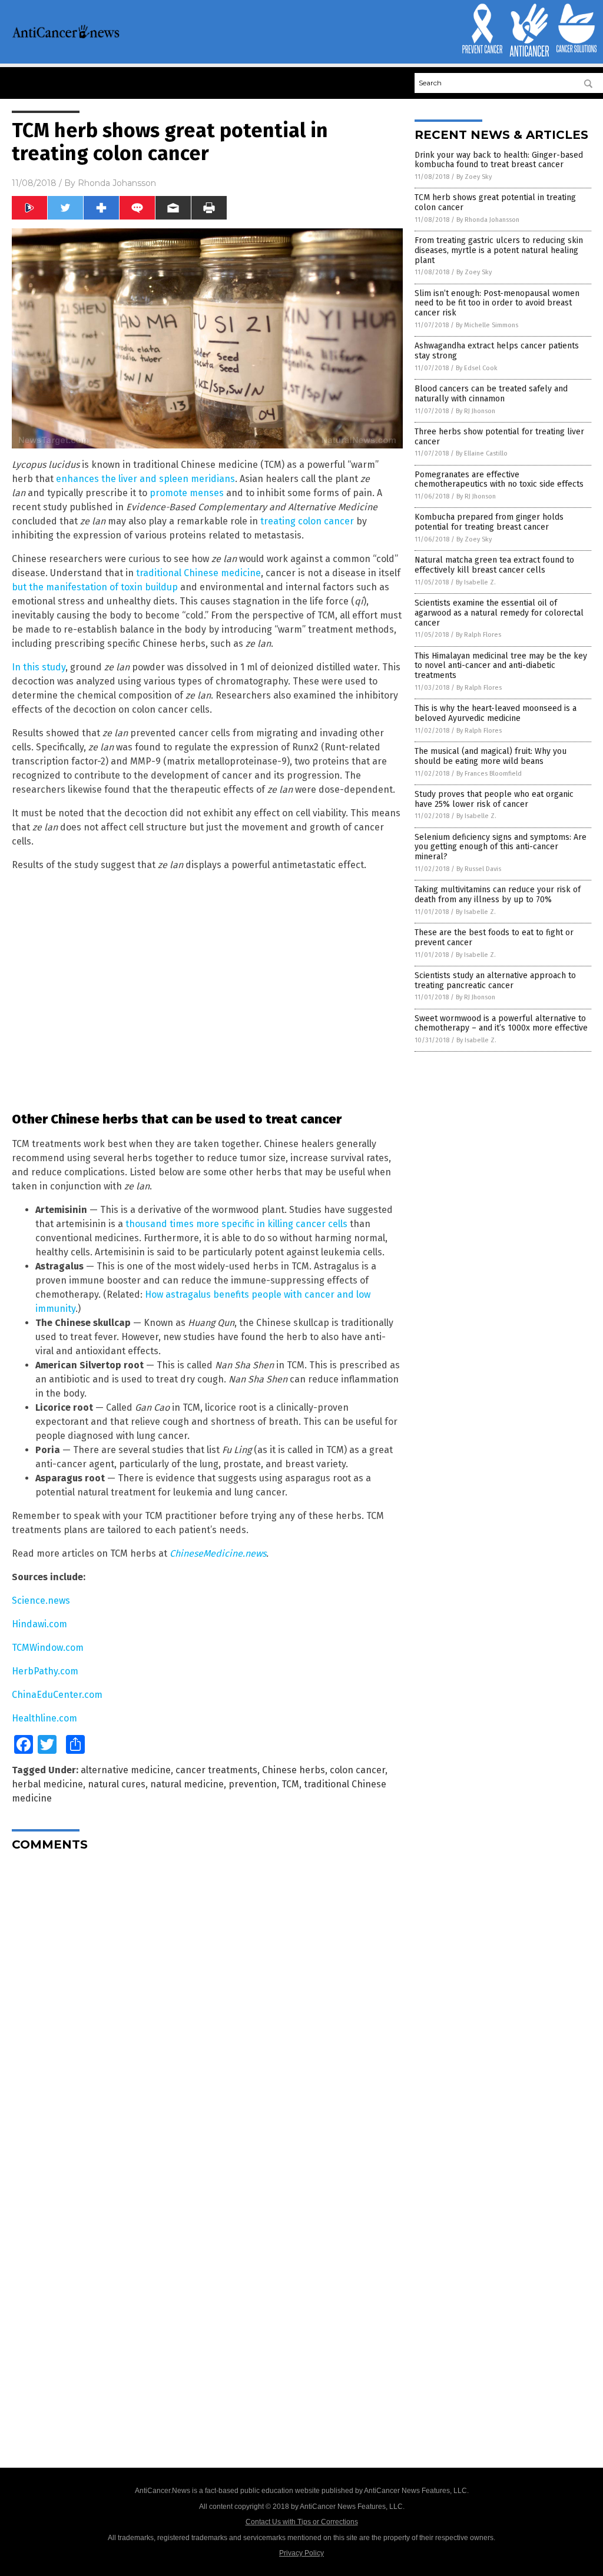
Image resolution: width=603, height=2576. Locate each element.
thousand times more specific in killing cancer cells (236, 1224)
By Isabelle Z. (476, 582)
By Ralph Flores (478, 635)
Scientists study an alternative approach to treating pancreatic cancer (495, 980)
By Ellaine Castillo (482, 453)
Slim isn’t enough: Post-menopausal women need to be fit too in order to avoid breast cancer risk (497, 303)
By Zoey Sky (474, 177)
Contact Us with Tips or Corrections (302, 2522)
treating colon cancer (307, 521)
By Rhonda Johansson (488, 220)
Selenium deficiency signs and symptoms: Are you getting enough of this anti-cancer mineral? (501, 847)
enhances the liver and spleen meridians (145, 479)
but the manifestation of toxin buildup (95, 587)
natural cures (117, 1784)
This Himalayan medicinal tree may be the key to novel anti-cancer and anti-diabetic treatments (501, 666)
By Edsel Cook (477, 368)
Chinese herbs (294, 1770)
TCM (290, 1784)
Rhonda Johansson (117, 183)
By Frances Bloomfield (489, 774)
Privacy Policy (301, 2553)
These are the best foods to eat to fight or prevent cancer (494, 938)
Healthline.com (44, 1718)
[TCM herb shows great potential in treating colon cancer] (66, 36)
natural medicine (187, 1784)
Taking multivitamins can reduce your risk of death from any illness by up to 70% (498, 895)
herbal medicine (47, 1784)
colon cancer (357, 1770)
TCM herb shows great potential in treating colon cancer (495, 202)
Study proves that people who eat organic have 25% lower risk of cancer (494, 799)
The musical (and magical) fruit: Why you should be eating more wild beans (491, 756)
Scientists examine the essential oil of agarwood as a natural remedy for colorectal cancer (499, 613)
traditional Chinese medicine (198, 573)
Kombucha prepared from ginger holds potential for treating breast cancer (489, 522)
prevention (253, 1784)
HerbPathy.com (45, 1671)
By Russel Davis (479, 869)
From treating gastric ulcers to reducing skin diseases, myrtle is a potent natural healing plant (499, 250)
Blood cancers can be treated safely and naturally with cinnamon (491, 394)
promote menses (187, 493)
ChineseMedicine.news (218, 1553)
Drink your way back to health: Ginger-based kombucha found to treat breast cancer (499, 160)
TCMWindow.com (48, 1648)
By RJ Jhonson (476, 411)
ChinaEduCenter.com (57, 1695)
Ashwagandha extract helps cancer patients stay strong (497, 351)
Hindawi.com (39, 1624)
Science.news (41, 1601)
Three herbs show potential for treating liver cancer (499, 437)
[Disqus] (207, 2007)
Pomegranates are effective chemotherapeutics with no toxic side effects (499, 480)
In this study (39, 667)
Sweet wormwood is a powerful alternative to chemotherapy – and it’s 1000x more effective (501, 1023)
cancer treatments (216, 1770)
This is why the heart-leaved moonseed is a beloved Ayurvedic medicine (496, 713)
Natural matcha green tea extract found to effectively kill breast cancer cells (494, 565)
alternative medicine (126, 1770)
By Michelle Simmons (487, 325)
